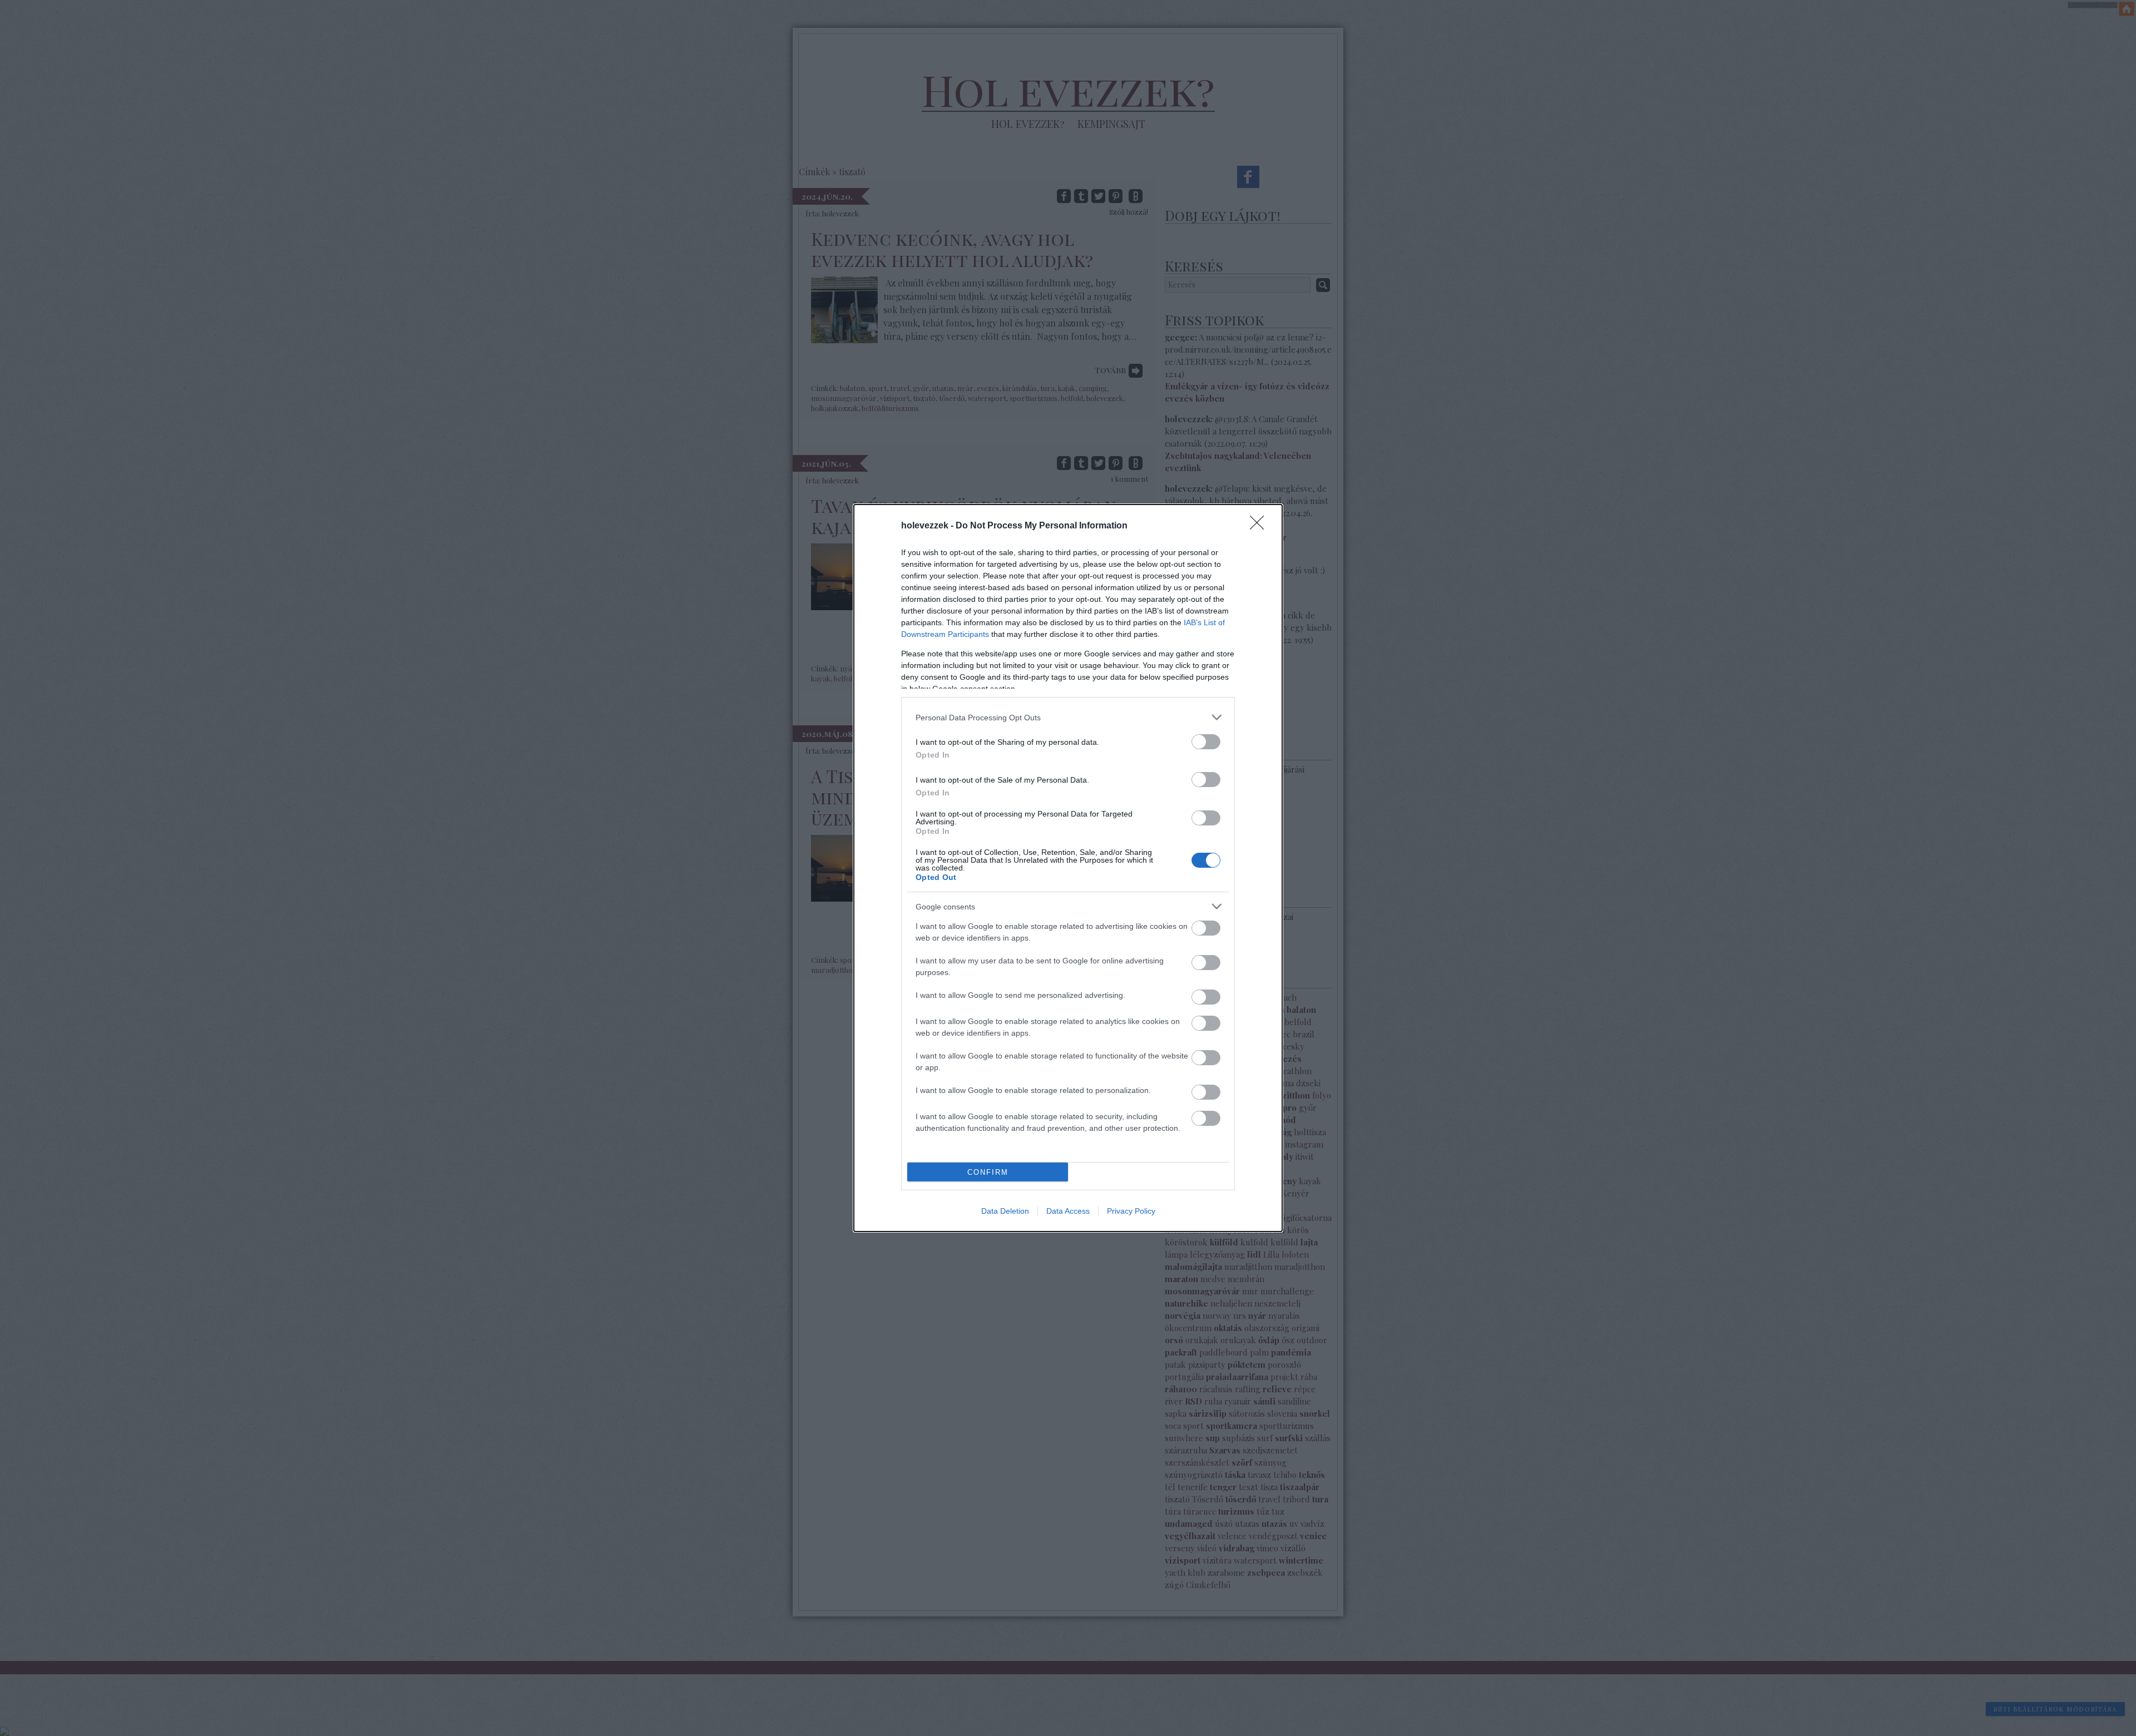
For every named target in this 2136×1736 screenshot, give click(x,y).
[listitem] (1068, 717)
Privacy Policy (1131, 1211)
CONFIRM (988, 1172)
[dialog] (1068, 868)
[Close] (1260, 526)
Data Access (1068, 1211)
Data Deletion (1005, 1211)
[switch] (1206, 742)
